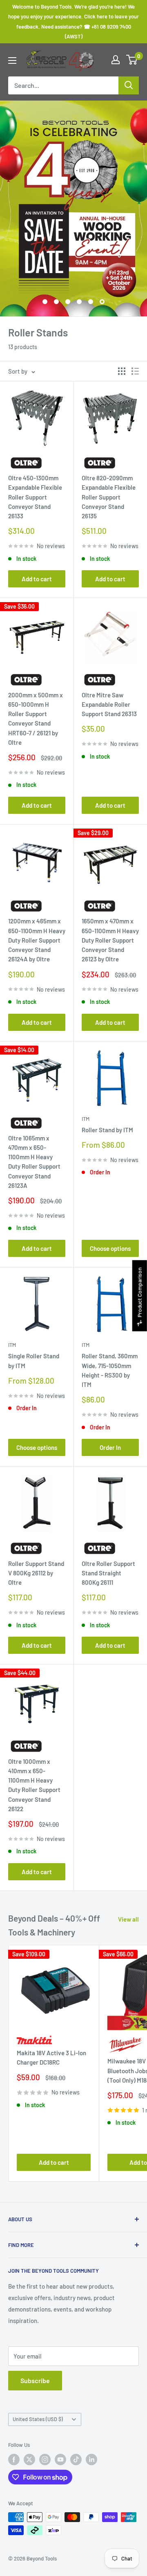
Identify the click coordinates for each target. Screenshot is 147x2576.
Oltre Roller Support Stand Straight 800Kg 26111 (108, 1573)
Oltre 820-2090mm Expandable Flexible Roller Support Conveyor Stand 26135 (109, 497)
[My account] (116, 60)
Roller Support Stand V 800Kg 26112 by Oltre (36, 1573)
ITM (86, 1119)
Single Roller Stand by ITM (34, 1361)
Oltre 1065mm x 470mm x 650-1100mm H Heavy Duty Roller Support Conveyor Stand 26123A (34, 1162)
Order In (110, 1447)
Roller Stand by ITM (107, 1130)
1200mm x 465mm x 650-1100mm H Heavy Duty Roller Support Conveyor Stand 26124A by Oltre (37, 940)
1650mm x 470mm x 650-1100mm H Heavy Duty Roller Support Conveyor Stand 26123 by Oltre (110, 940)
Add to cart (37, 579)
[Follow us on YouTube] (60, 2460)
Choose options (110, 1248)
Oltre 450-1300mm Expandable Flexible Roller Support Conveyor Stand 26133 (35, 497)
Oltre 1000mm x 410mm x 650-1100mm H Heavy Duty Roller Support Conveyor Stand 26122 (34, 1785)
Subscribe (35, 2380)
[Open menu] (12, 60)
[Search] (129, 85)
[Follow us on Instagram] (45, 2460)
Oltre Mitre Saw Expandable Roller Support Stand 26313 (109, 704)
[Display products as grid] (122, 371)
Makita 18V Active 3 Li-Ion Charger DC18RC (51, 2057)
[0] (132, 60)
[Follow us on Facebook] (14, 2460)
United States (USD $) (38, 2419)
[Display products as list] (135, 371)
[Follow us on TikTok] (76, 2460)
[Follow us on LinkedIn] (91, 2460)
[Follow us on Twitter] (29, 2460)
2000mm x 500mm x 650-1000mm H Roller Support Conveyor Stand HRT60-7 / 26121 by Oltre (36, 719)
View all (128, 1919)
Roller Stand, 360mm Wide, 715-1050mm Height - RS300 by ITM (110, 1370)
